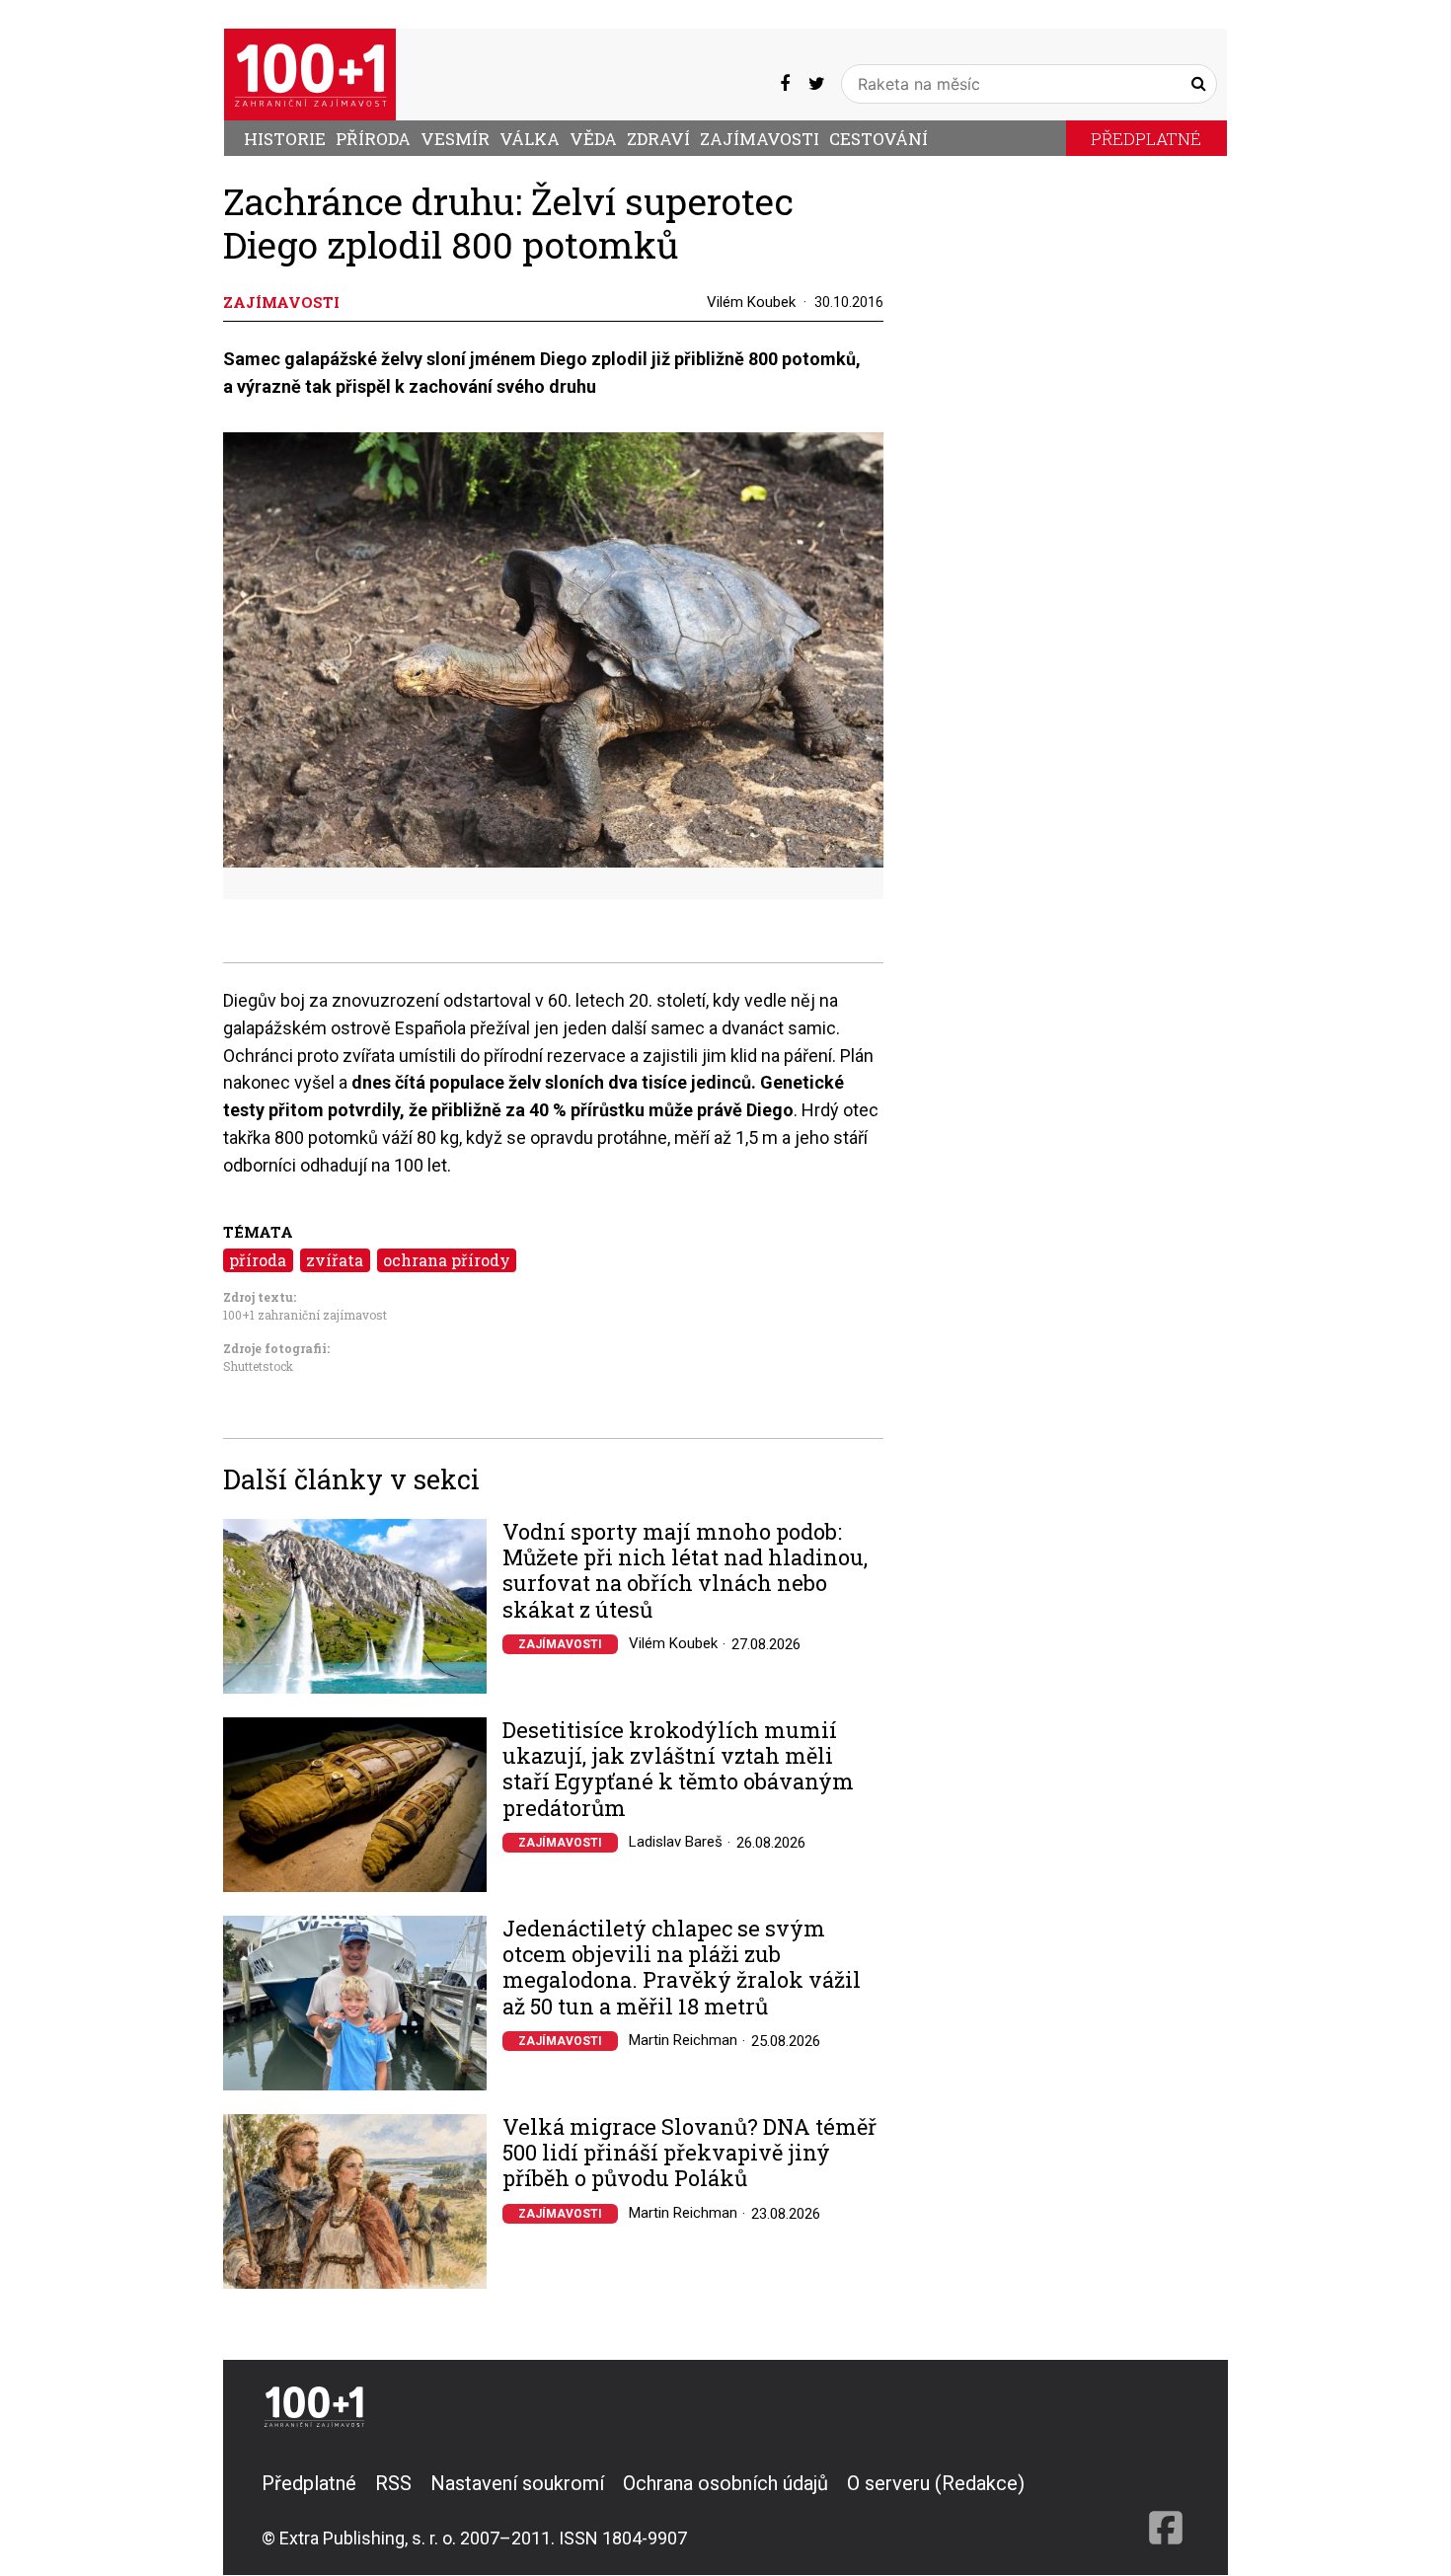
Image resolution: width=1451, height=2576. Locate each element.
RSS (393, 2483)
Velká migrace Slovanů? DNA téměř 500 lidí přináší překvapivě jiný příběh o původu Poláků (689, 2153)
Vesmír (455, 139)
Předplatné (1146, 139)
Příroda (373, 139)
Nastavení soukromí (517, 2483)
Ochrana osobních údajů (725, 2483)
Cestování (878, 139)
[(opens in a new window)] (785, 84)
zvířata (335, 1260)
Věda (593, 139)
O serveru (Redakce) (936, 2483)
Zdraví (658, 139)
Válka (530, 139)
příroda (258, 1260)
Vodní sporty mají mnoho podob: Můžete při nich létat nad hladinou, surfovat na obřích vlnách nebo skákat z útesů (685, 1571)
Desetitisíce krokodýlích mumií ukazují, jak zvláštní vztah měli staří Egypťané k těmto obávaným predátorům (678, 1770)
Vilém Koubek (751, 302)
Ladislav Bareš (676, 1842)
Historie (285, 139)
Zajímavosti (760, 139)
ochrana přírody (447, 1260)
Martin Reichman (683, 2040)
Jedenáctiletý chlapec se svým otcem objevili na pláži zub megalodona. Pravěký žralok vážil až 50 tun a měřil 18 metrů (682, 1968)
